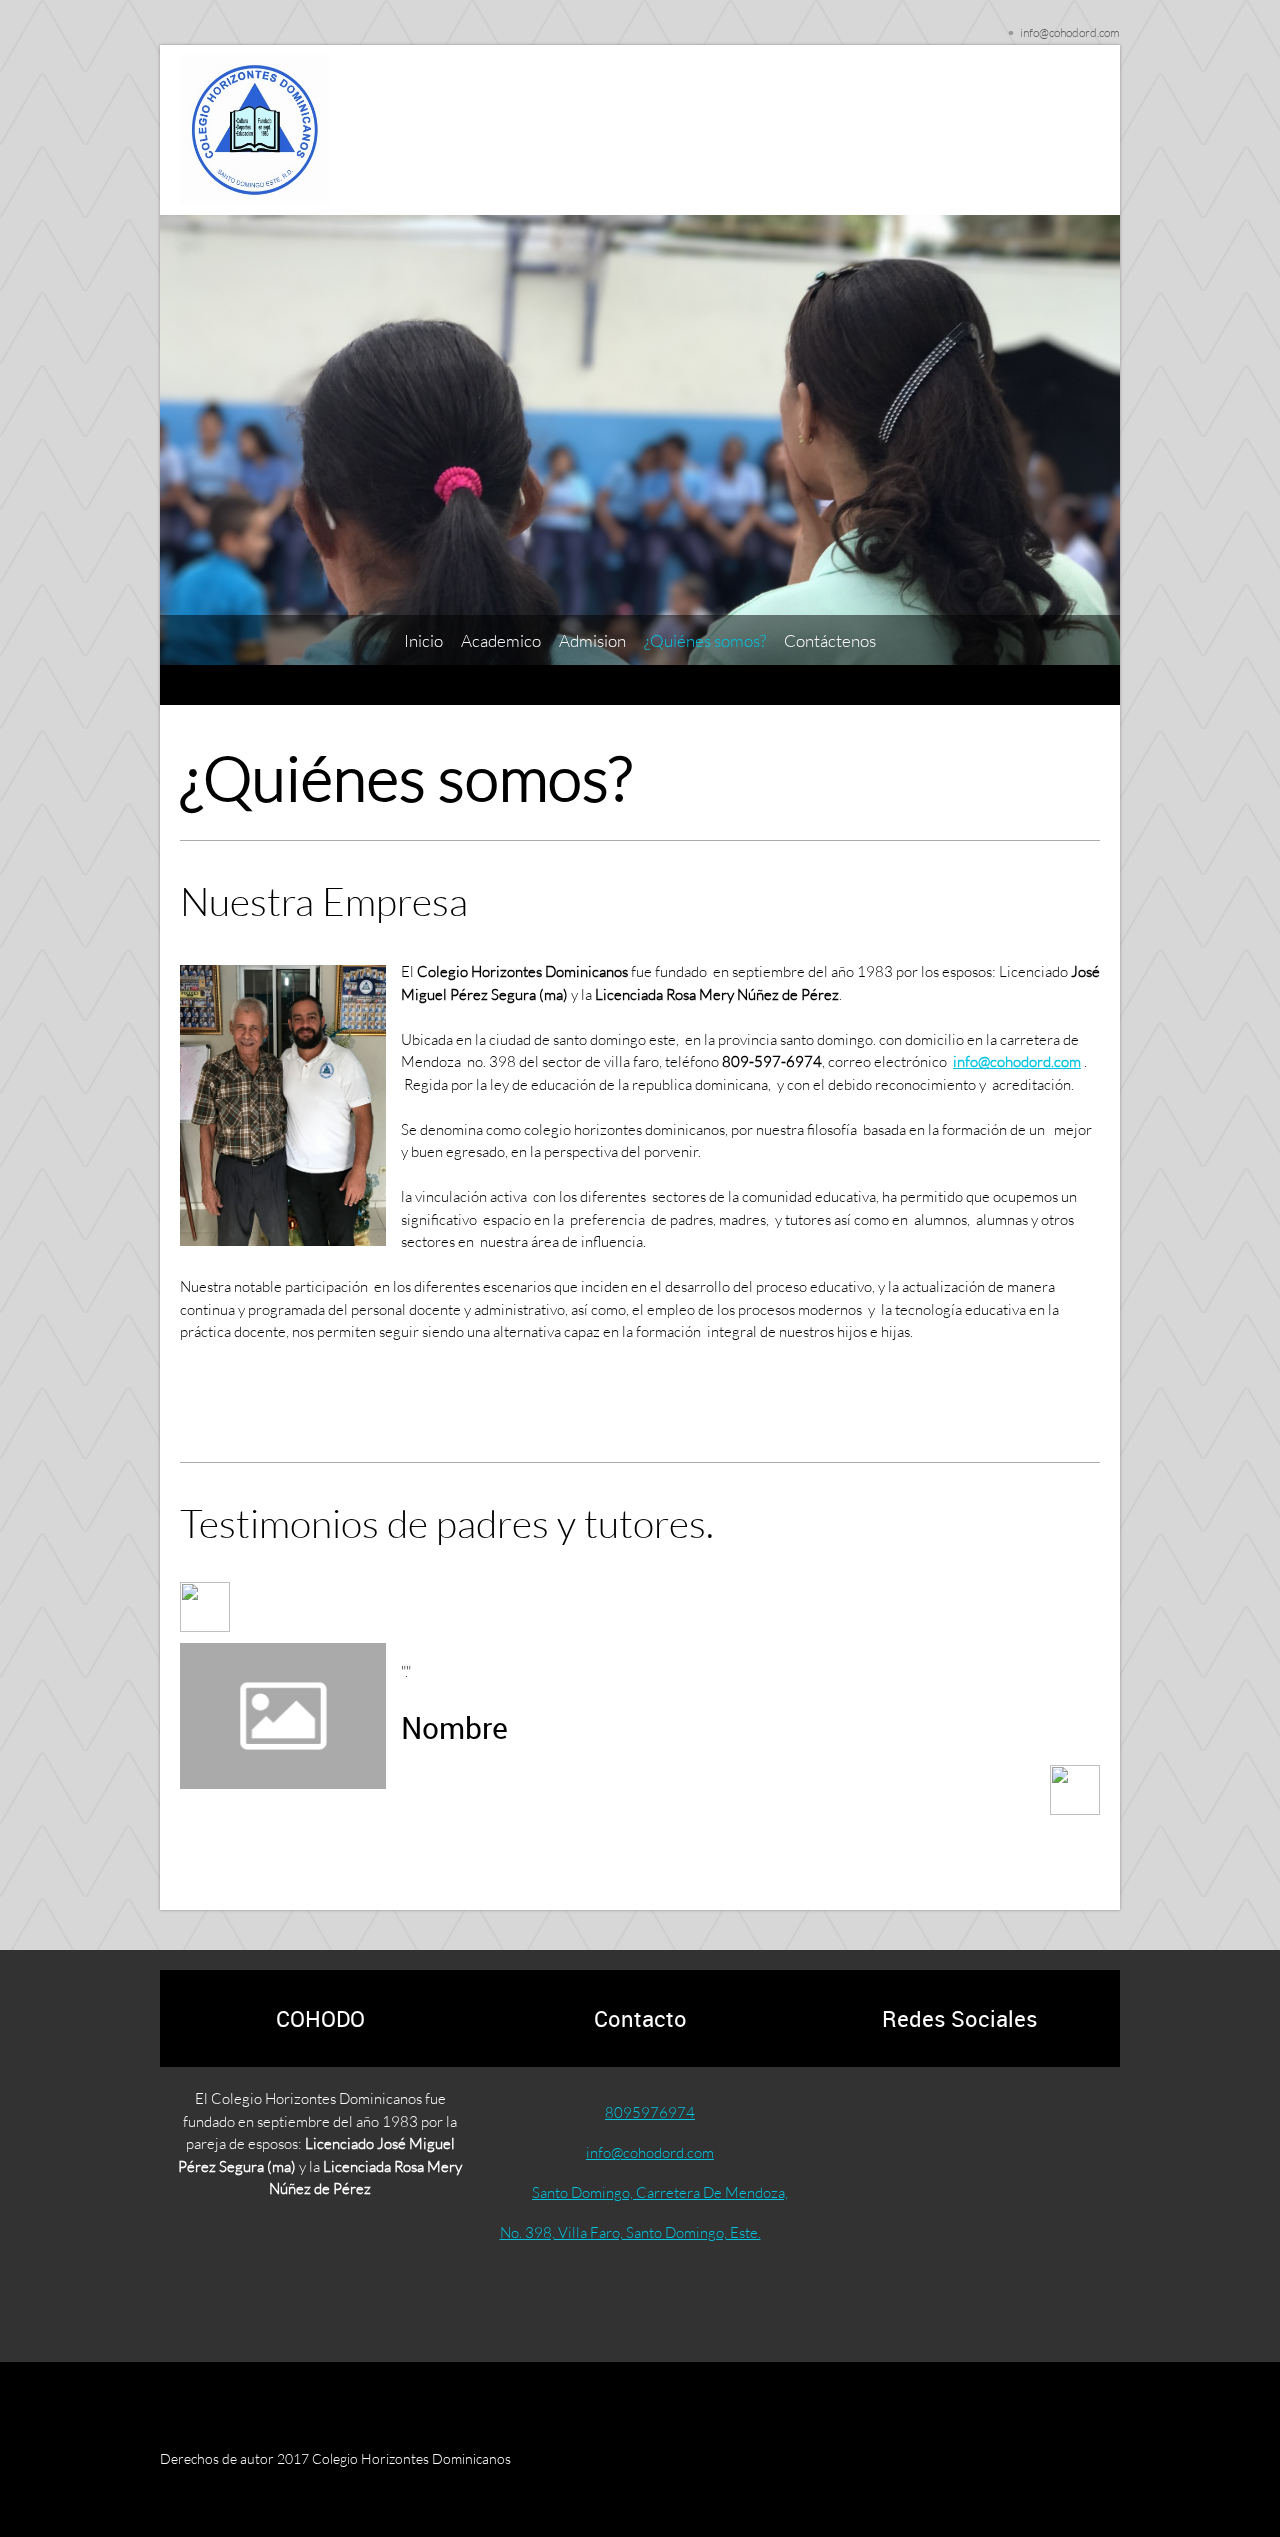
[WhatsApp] (1056, 2116)
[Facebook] (912, 2116)
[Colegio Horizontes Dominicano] (255, 130)
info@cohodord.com (1017, 1061)
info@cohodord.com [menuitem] (1070, 32)
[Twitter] (960, 2116)
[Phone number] (864, 2116)
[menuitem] (423, 641)
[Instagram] (1008, 2116)
